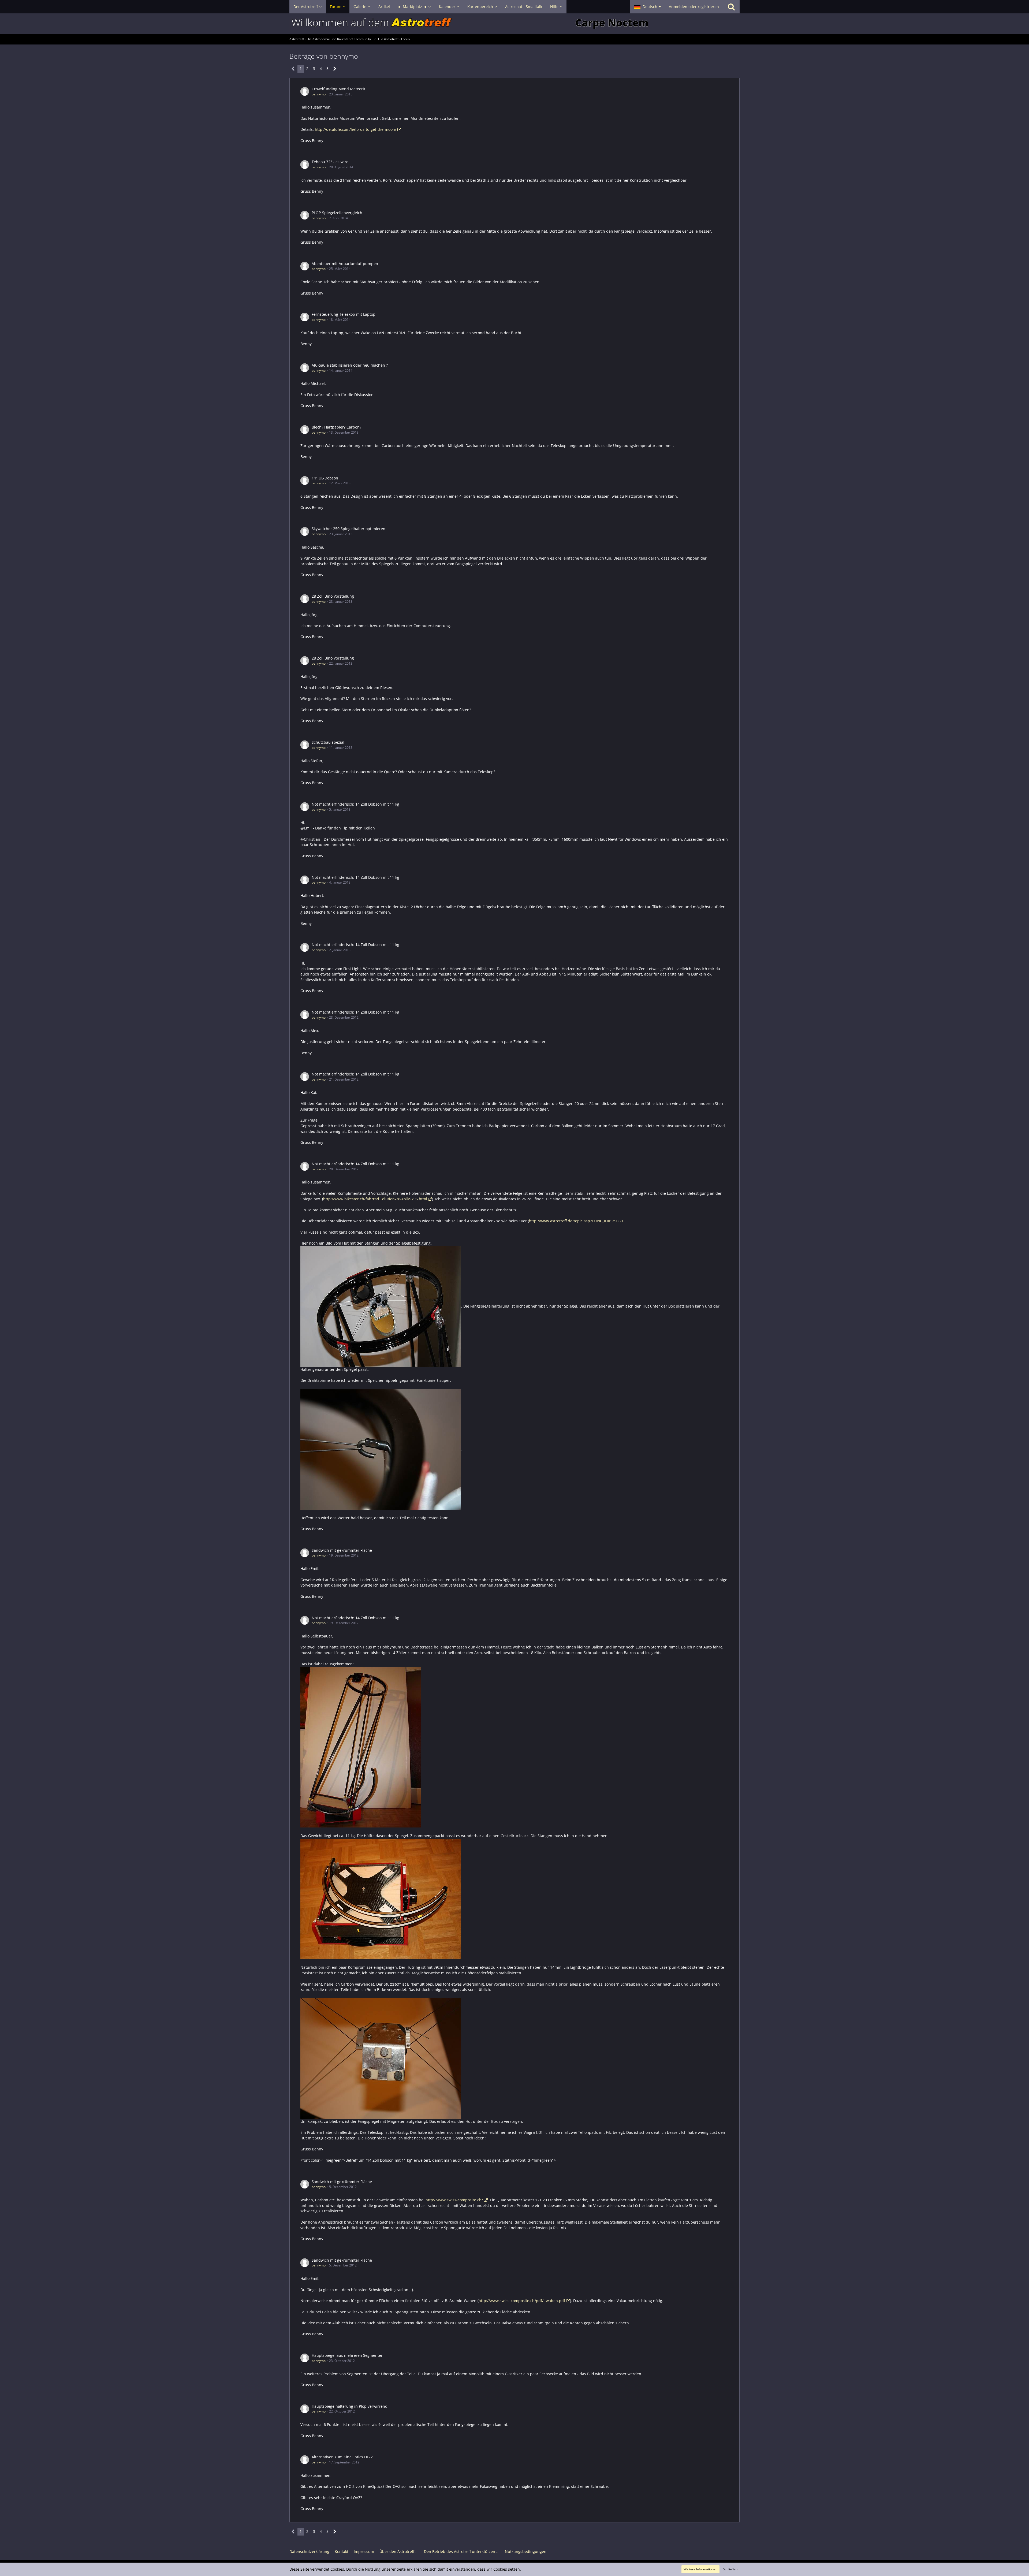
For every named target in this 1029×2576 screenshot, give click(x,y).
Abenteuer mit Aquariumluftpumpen (345, 264)
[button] (647, 7)
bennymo (319, 94)
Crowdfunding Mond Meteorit (338, 89)
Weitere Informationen (700, 2569)
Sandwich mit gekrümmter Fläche (342, 1550)
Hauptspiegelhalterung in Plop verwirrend (350, 2406)
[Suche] (731, 7)
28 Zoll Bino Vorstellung (333, 596)
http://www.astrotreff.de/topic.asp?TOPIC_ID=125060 (576, 1221)
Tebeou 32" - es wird (330, 162)
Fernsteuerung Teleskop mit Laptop (344, 314)
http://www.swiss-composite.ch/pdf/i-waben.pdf (522, 2301)
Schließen (730, 2569)
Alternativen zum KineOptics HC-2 (342, 2457)
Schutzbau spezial (328, 742)
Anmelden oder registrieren (694, 7)
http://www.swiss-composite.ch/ (454, 2200)
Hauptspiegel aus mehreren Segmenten (348, 2355)
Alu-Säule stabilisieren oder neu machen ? (350, 365)
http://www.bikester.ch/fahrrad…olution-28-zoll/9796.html (375, 1199)
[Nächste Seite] (335, 69)
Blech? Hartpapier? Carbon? (336, 427)
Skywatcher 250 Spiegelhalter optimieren (348, 529)
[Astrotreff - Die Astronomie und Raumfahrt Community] (514, 24)
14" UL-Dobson (325, 478)
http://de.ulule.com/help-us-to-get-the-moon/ (356, 129)
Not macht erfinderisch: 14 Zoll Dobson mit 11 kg (355, 804)
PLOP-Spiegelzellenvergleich (337, 213)
